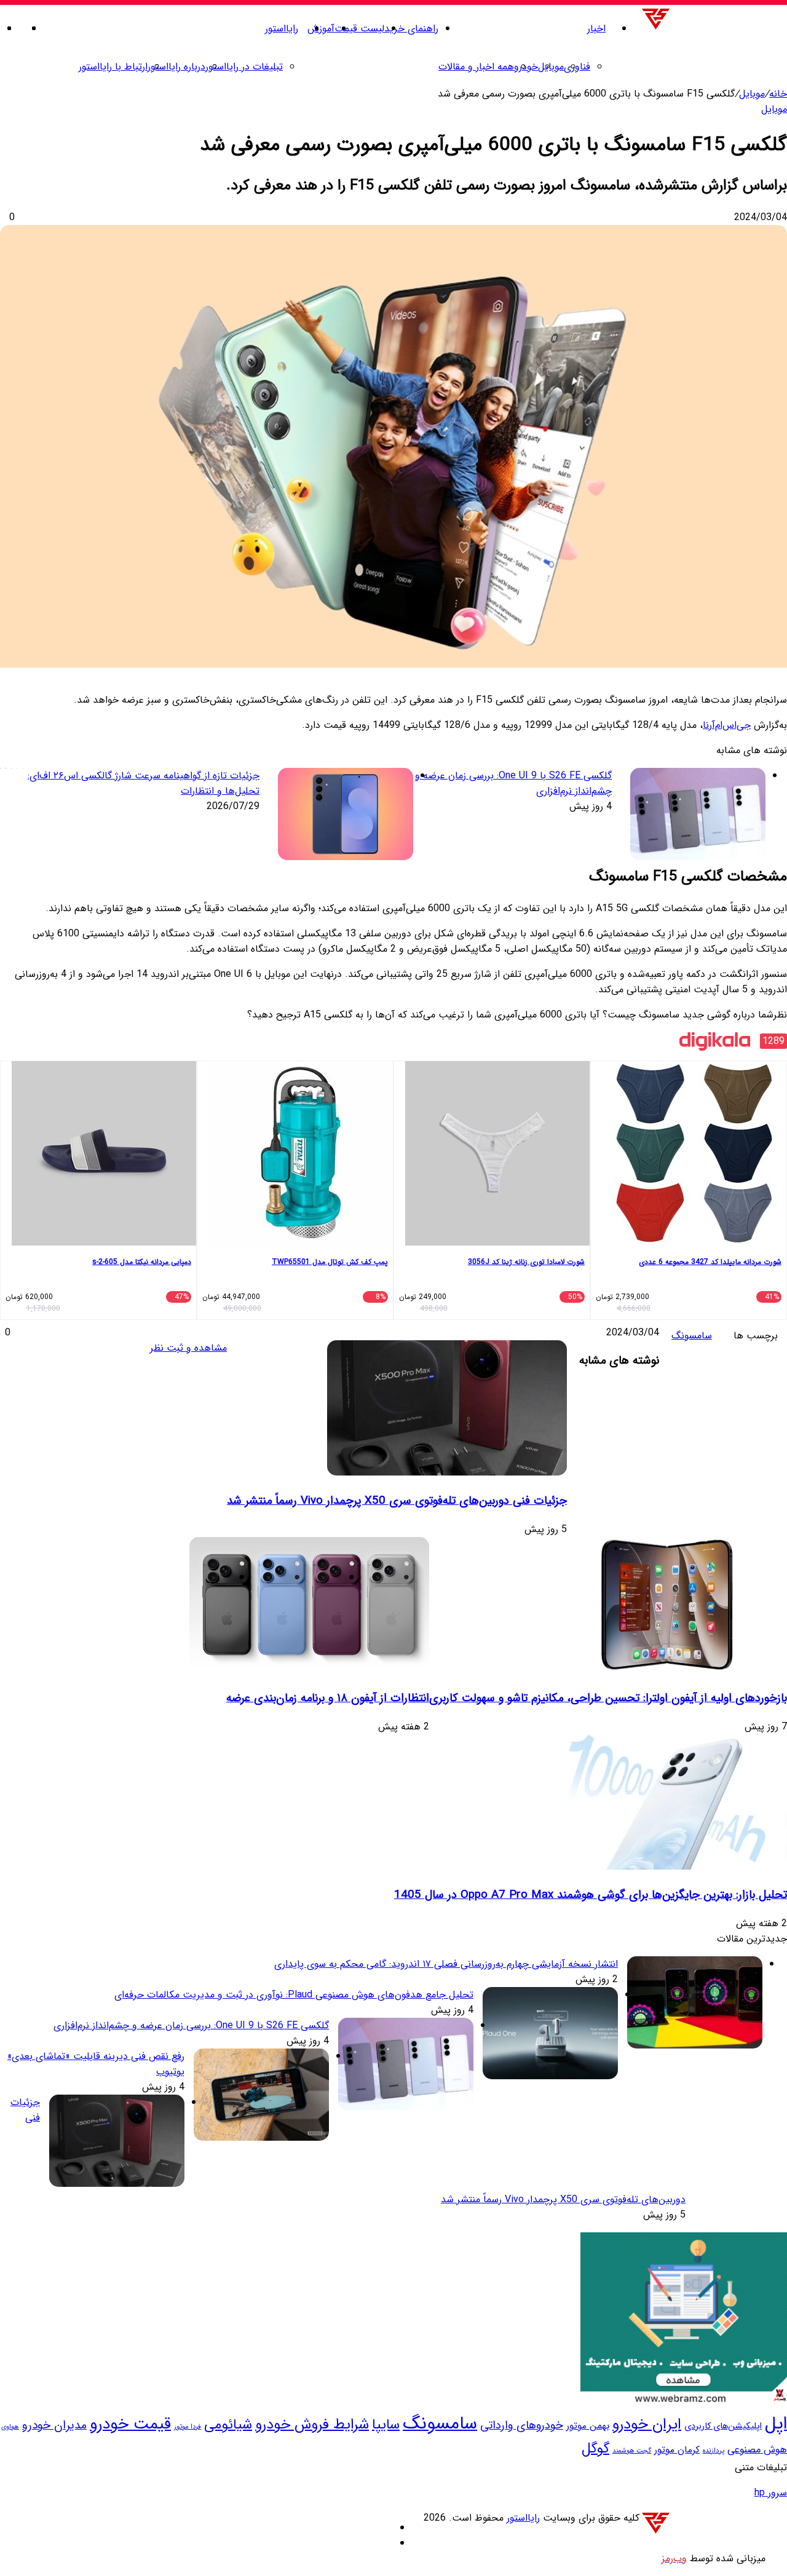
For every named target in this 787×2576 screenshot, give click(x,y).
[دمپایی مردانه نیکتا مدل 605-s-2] (104, 1243)
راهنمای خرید (411, 29)
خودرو (526, 67)
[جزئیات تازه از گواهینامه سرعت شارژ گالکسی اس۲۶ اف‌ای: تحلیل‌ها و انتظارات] (346, 816)
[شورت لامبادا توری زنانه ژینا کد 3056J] (497, 1243)
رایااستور (282, 29)
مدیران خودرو (54, 2425)
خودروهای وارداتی (522, 2426)
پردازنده (714, 2451)
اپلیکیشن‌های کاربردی (723, 2426)
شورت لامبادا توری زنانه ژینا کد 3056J (526, 1262)
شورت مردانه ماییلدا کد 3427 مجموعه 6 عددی (710, 1262)
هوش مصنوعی (757, 2450)
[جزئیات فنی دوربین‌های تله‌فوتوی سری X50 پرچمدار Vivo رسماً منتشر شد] (447, 1473)
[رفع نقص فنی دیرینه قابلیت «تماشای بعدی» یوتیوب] (261, 2138)
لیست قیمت (359, 29)
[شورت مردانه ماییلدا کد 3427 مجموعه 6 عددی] (694, 1243)
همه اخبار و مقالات (476, 67)
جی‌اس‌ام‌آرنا (727, 725)
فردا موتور (188, 2427)
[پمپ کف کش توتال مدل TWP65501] (301, 1243)
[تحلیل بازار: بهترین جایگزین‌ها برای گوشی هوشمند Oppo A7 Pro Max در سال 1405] (667, 1867)
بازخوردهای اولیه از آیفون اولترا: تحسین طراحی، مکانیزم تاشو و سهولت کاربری (608, 1698)
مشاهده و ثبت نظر (188, 1348)
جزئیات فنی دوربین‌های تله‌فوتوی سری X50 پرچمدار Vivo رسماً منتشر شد (397, 1501)
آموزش (321, 29)
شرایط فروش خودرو (312, 2424)
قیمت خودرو (130, 2424)
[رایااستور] (713, 29)
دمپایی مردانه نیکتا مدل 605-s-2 (142, 1262)
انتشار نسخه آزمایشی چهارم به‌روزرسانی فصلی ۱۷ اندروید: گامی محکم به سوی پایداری (446, 1964)
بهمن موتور (588, 2426)
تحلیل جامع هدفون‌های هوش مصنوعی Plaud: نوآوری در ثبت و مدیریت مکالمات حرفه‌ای (294, 1995)
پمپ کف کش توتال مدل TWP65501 (330, 1262)
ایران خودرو (647, 2425)
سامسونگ (692, 1336)
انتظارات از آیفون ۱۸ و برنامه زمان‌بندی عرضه (328, 1698)
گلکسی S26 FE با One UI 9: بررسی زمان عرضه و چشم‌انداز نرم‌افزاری (191, 2025)
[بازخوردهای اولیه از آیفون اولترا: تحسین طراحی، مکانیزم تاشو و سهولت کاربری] (667, 1669)
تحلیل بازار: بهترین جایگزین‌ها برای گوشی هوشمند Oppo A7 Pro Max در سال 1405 (591, 1895)
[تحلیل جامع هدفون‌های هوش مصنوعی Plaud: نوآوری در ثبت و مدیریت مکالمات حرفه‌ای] (550, 2076)
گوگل (595, 2449)
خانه (778, 94)
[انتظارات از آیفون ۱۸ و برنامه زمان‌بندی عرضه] (309, 1669)
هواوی (10, 2427)
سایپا (386, 2425)
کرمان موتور (677, 2450)
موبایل (551, 67)
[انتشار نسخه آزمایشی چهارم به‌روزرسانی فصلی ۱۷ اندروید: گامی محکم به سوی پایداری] (695, 2046)
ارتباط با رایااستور (113, 67)
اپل (776, 2424)
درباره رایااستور (176, 67)
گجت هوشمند (632, 2451)
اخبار (596, 29)
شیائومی (228, 2425)
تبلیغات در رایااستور (244, 67)
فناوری (577, 67)
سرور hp (771, 2493)
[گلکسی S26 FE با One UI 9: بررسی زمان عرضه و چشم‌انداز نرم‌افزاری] (698, 816)
